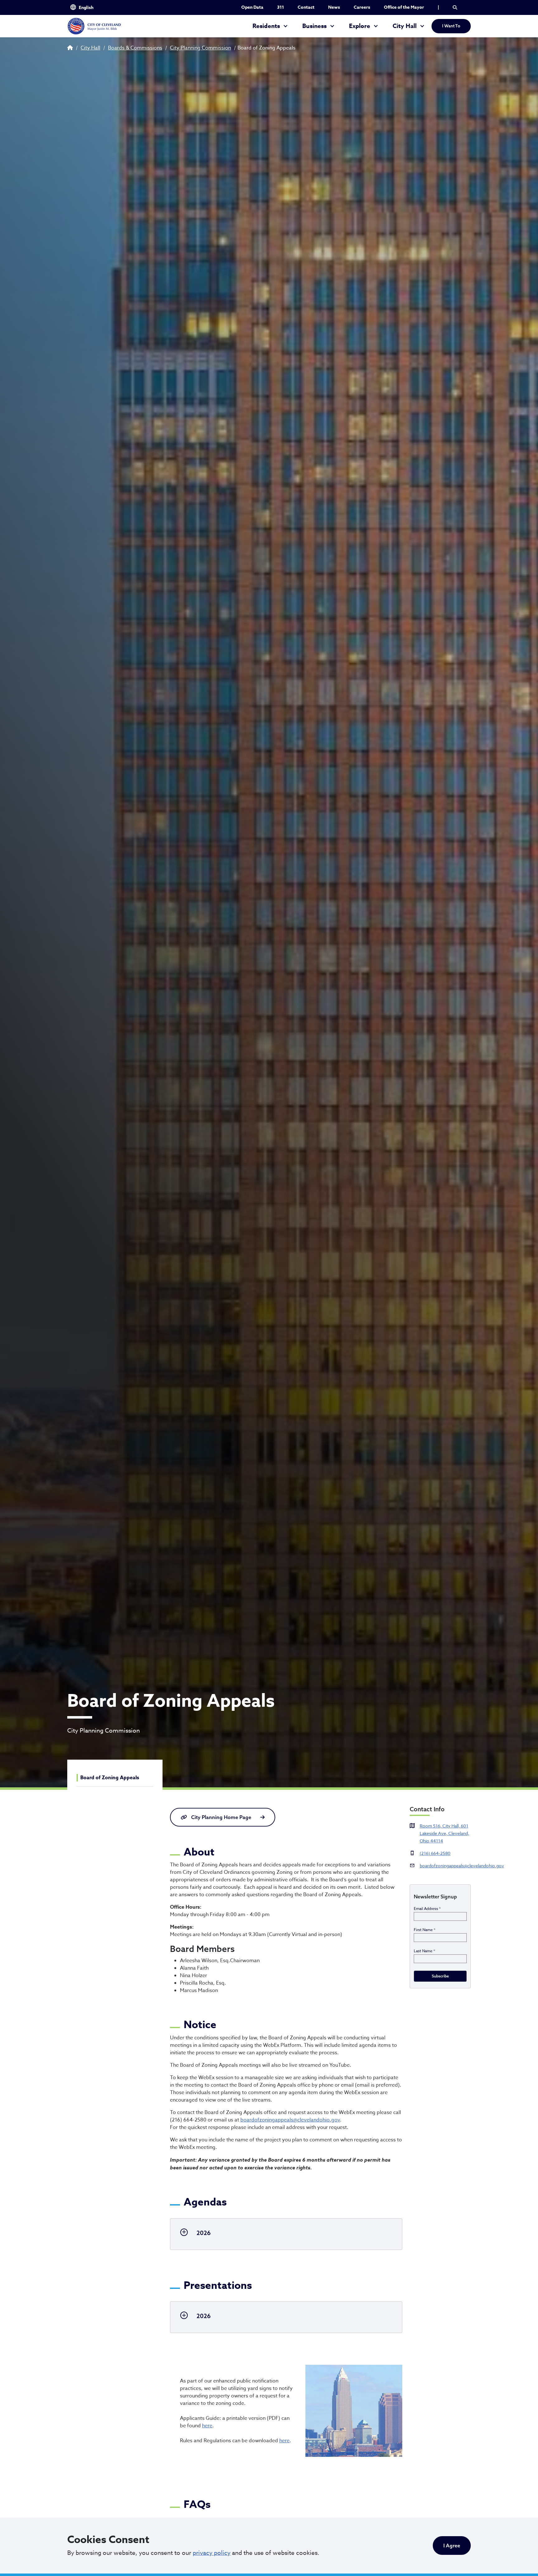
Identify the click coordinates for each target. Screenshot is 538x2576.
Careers (362, 7)
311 (281, 7)
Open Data (252, 7)
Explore (360, 26)
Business (314, 26)
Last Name (424, 1951)
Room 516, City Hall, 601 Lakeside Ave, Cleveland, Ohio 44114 (444, 1833)
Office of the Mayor (404, 7)
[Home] (94, 26)
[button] (455, 7)
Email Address (427, 1909)
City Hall (405, 26)
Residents (266, 26)
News (334, 7)
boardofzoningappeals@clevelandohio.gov (290, 2120)
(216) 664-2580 (435, 1853)
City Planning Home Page (221, 1817)
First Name (425, 1930)
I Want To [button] (451, 26)
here (207, 2426)
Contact (306, 7)
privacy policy (212, 2553)
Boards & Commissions (135, 48)
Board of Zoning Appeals (110, 1778)
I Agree (452, 2546)
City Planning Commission (201, 48)
